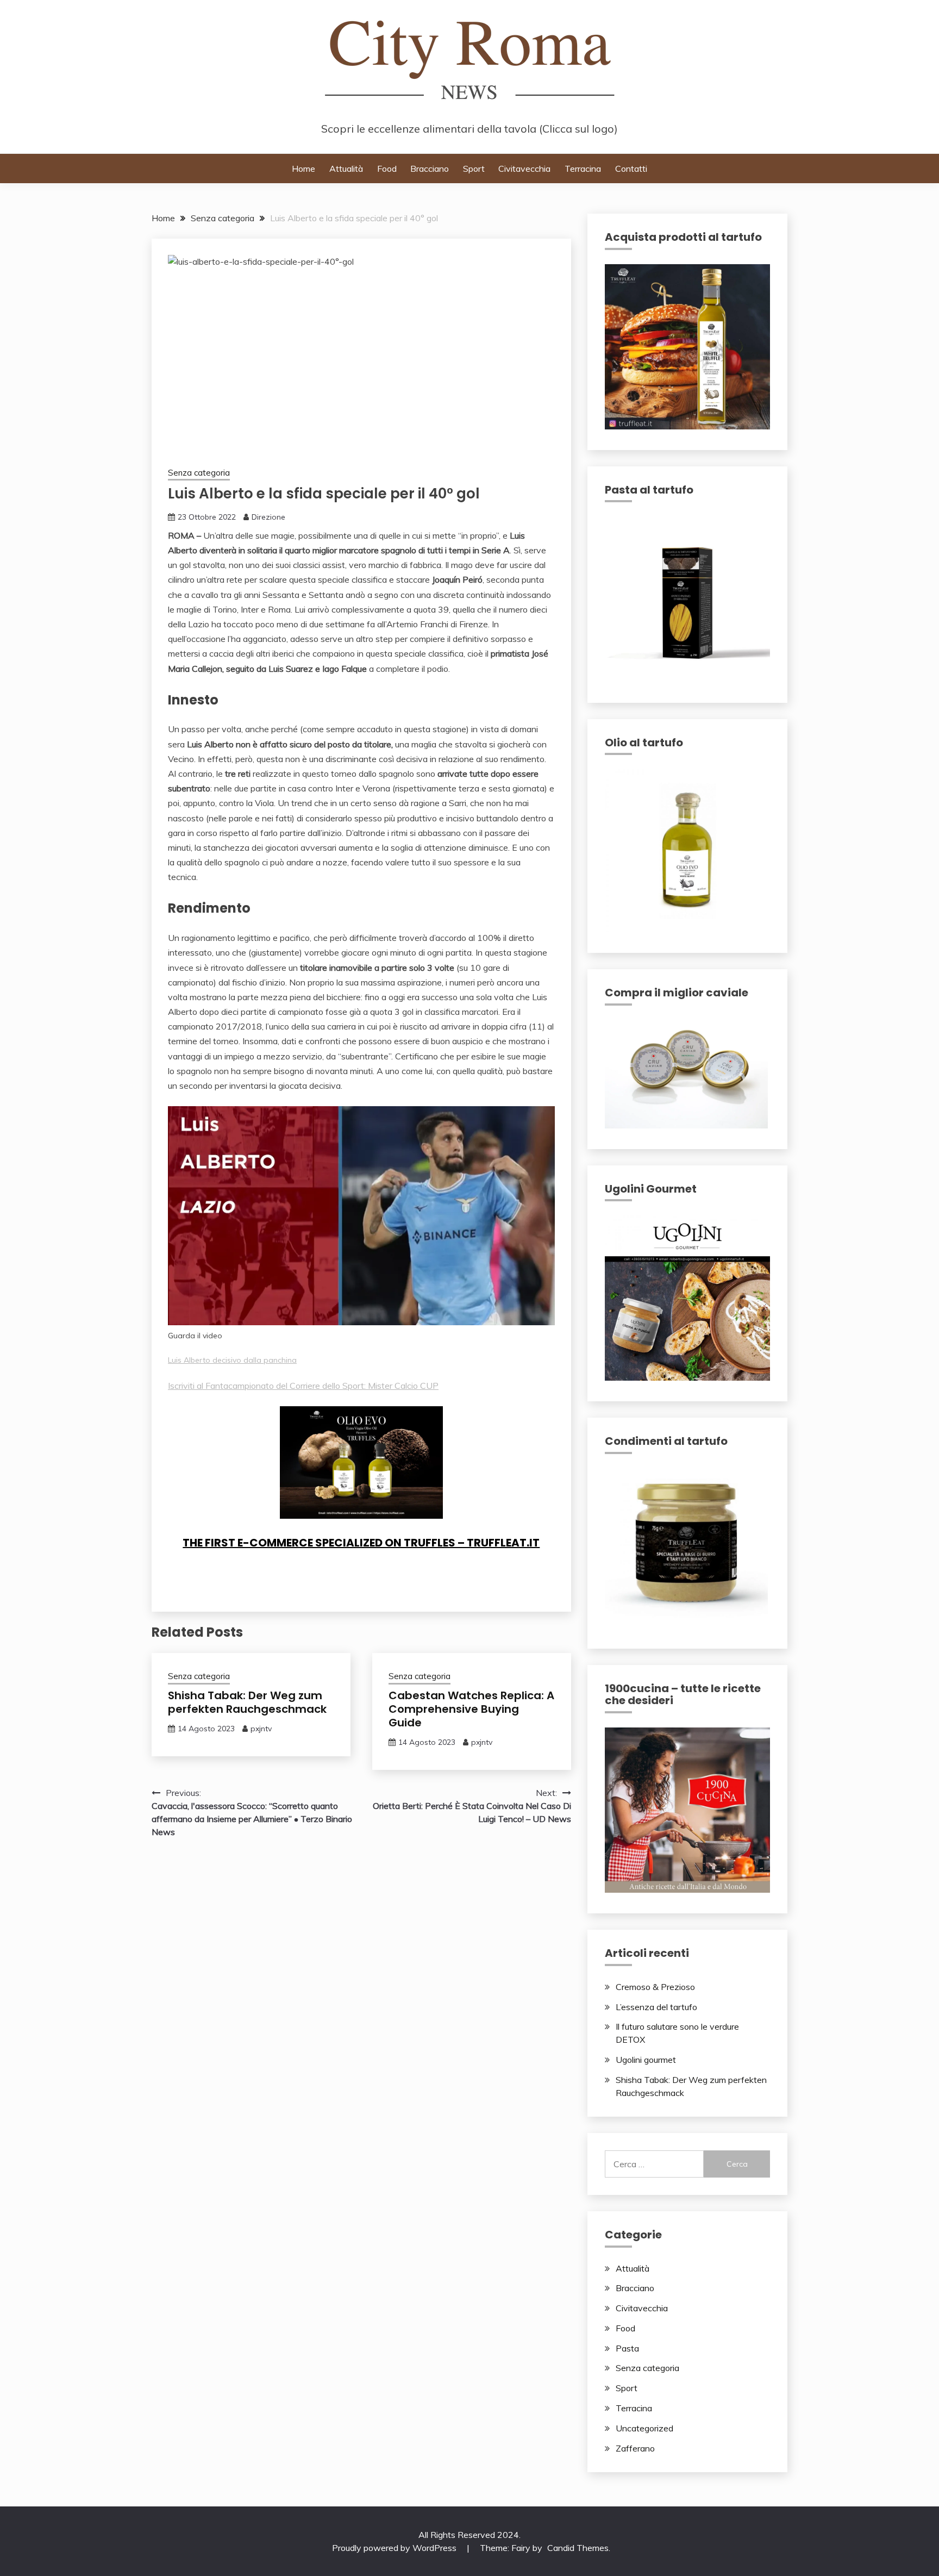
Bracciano (430, 169)
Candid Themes (578, 2548)
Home (303, 169)
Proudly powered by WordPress (395, 2548)
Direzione (268, 517)
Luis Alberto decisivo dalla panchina (232, 1360)
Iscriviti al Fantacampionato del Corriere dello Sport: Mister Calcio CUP (303, 1386)
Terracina (583, 169)
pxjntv (261, 1729)
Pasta (627, 2348)
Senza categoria (199, 473)
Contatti (631, 169)
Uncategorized (644, 2428)
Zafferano (635, 2448)
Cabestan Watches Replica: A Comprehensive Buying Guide (471, 1709)
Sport (474, 169)
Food (387, 169)
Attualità (346, 169)
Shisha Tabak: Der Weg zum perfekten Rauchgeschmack (247, 1702)
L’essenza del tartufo (656, 2007)
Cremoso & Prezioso (655, 1987)
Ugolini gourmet (646, 2060)
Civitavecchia (524, 169)
